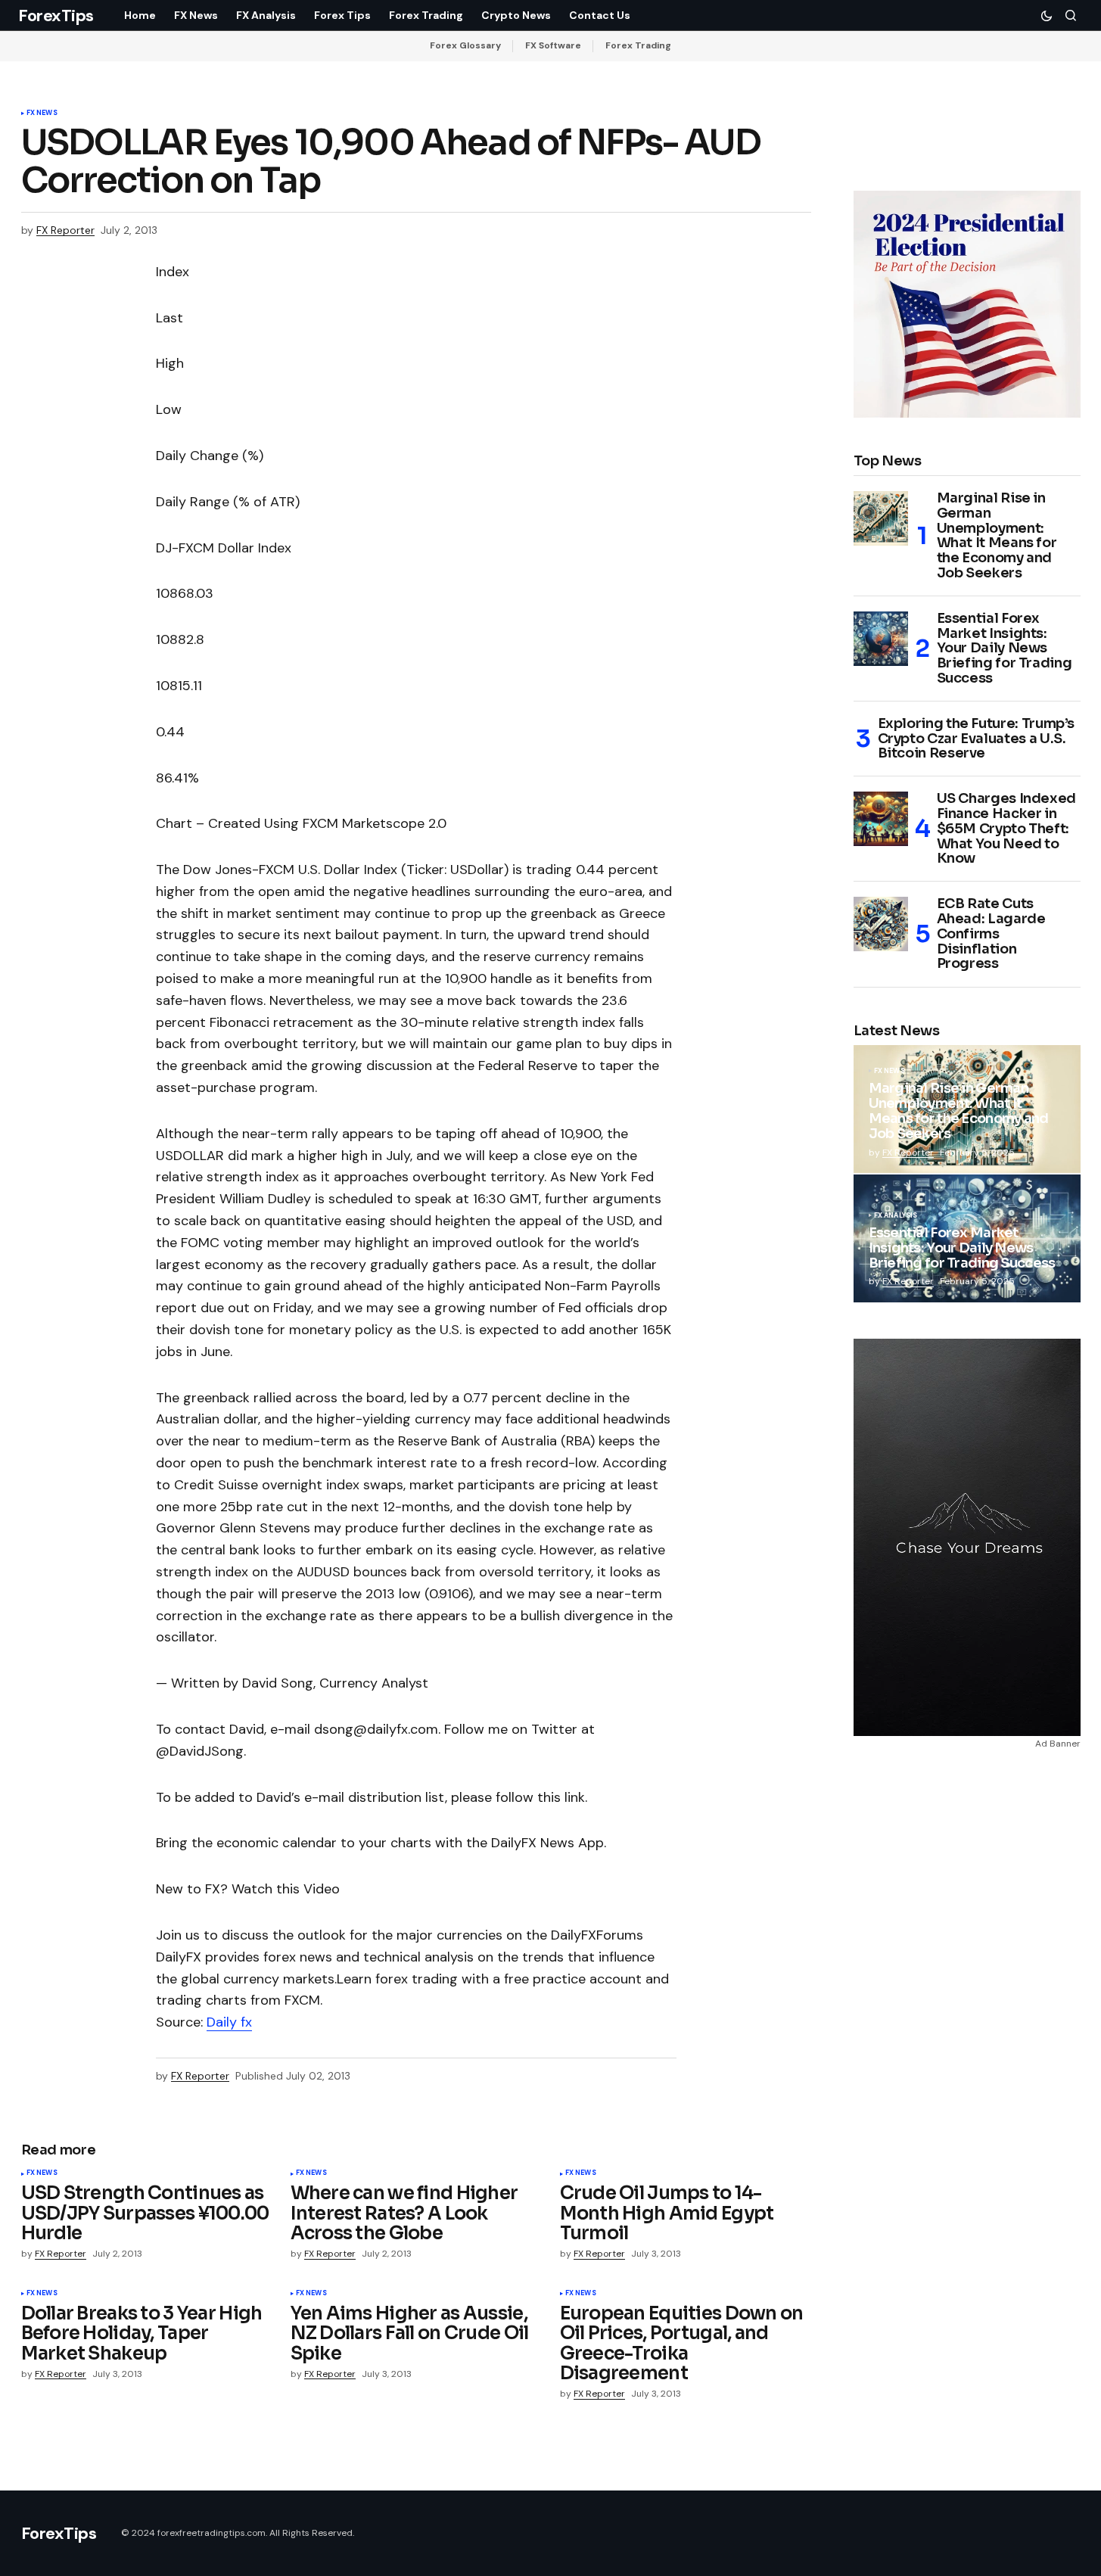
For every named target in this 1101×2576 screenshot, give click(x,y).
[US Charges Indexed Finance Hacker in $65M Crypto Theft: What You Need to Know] (881, 819)
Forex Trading (638, 45)
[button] (1047, 15)
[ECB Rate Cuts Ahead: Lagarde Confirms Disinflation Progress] (881, 924)
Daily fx (229, 2022)
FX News (42, 114)
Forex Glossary (465, 45)
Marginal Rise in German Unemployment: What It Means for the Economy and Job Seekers (997, 536)
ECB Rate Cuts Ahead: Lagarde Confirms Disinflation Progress (991, 934)
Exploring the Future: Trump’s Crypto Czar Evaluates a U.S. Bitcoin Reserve (977, 739)
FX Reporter (908, 1153)
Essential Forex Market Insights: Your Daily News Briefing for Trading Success (1005, 649)
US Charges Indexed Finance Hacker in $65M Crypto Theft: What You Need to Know (1007, 829)
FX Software (553, 45)
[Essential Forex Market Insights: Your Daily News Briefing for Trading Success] (881, 639)
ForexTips (56, 16)
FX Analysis (896, 1216)
